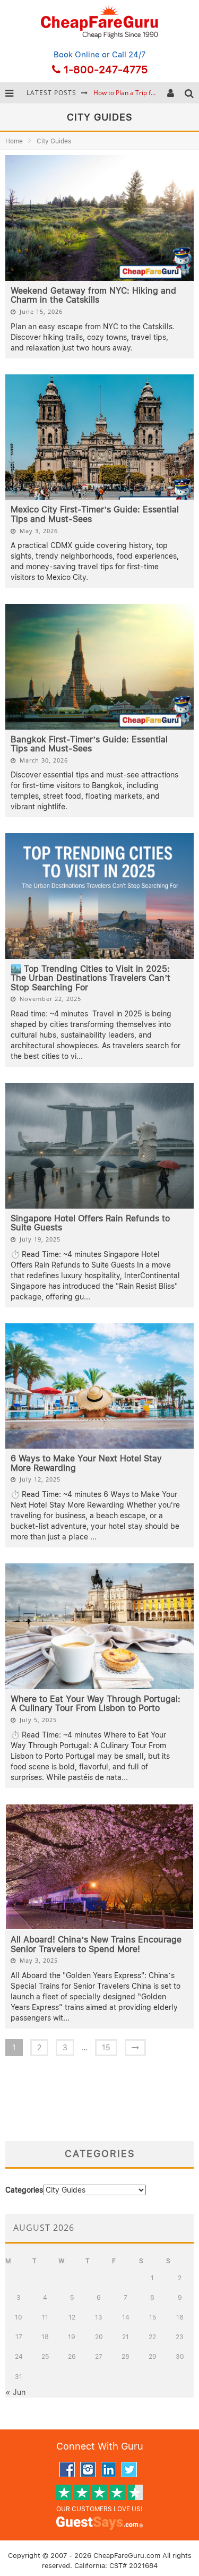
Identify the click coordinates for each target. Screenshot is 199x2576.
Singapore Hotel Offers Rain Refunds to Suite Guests (90, 1223)
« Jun (15, 2392)
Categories (24, 2190)
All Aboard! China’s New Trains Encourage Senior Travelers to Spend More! (96, 1944)
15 (106, 2048)
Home (14, 141)
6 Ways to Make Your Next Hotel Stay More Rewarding (86, 1463)
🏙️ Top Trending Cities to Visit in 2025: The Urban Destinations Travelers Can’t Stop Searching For (90, 978)
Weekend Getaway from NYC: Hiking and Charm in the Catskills (93, 296)
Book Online (77, 55)
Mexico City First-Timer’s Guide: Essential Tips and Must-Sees (95, 514)
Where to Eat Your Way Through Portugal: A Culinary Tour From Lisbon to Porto (96, 1704)
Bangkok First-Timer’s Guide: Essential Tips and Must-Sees (89, 744)
